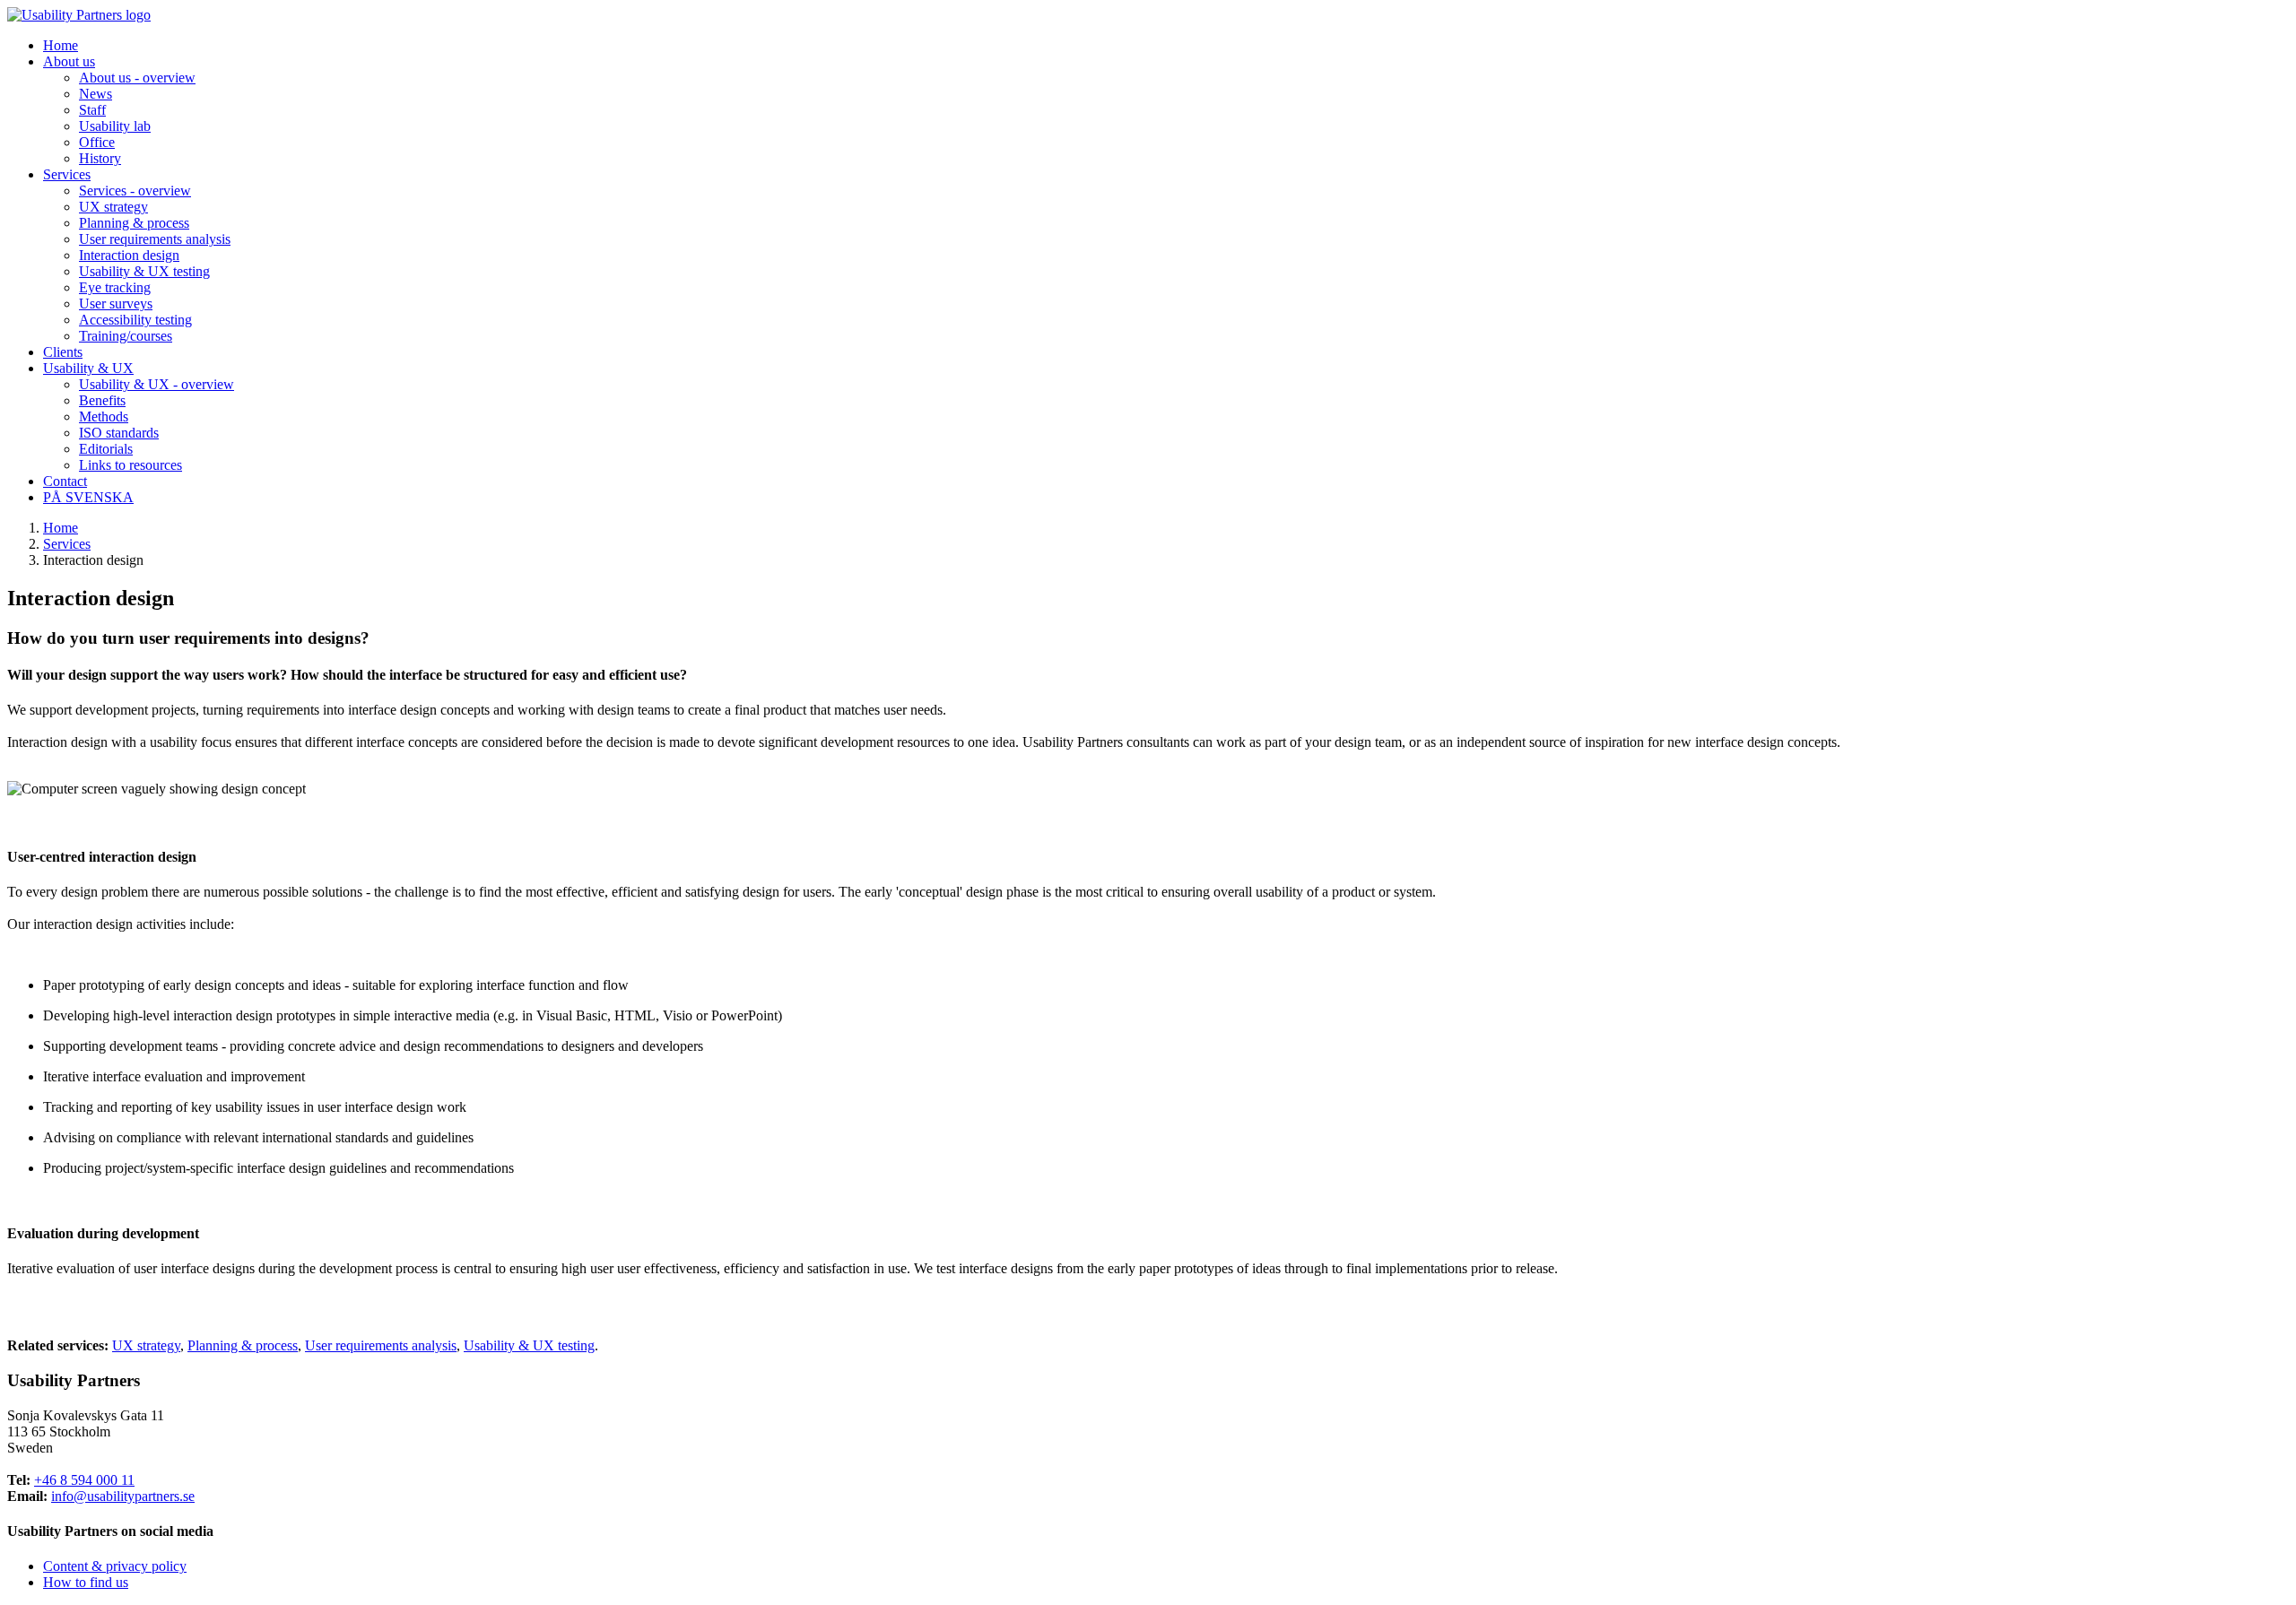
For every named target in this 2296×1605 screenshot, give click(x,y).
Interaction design (129, 255)
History (100, 158)
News (96, 94)
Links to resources (130, 465)
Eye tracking (115, 287)
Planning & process (134, 223)
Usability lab (115, 126)
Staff (92, 110)
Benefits (102, 400)
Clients (63, 352)
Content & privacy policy (115, 1566)
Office (97, 142)
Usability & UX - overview (157, 384)
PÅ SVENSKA (88, 497)
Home (61, 45)
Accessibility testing (135, 320)
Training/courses (126, 336)
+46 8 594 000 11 (84, 1480)
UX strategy (113, 207)
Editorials (106, 449)
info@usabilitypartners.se (123, 1496)
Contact (65, 481)
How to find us (86, 1582)
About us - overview (137, 78)
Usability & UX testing (144, 271)
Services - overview (135, 191)
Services (67, 544)
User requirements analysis (155, 239)
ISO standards (119, 433)
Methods (104, 416)
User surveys (116, 304)
